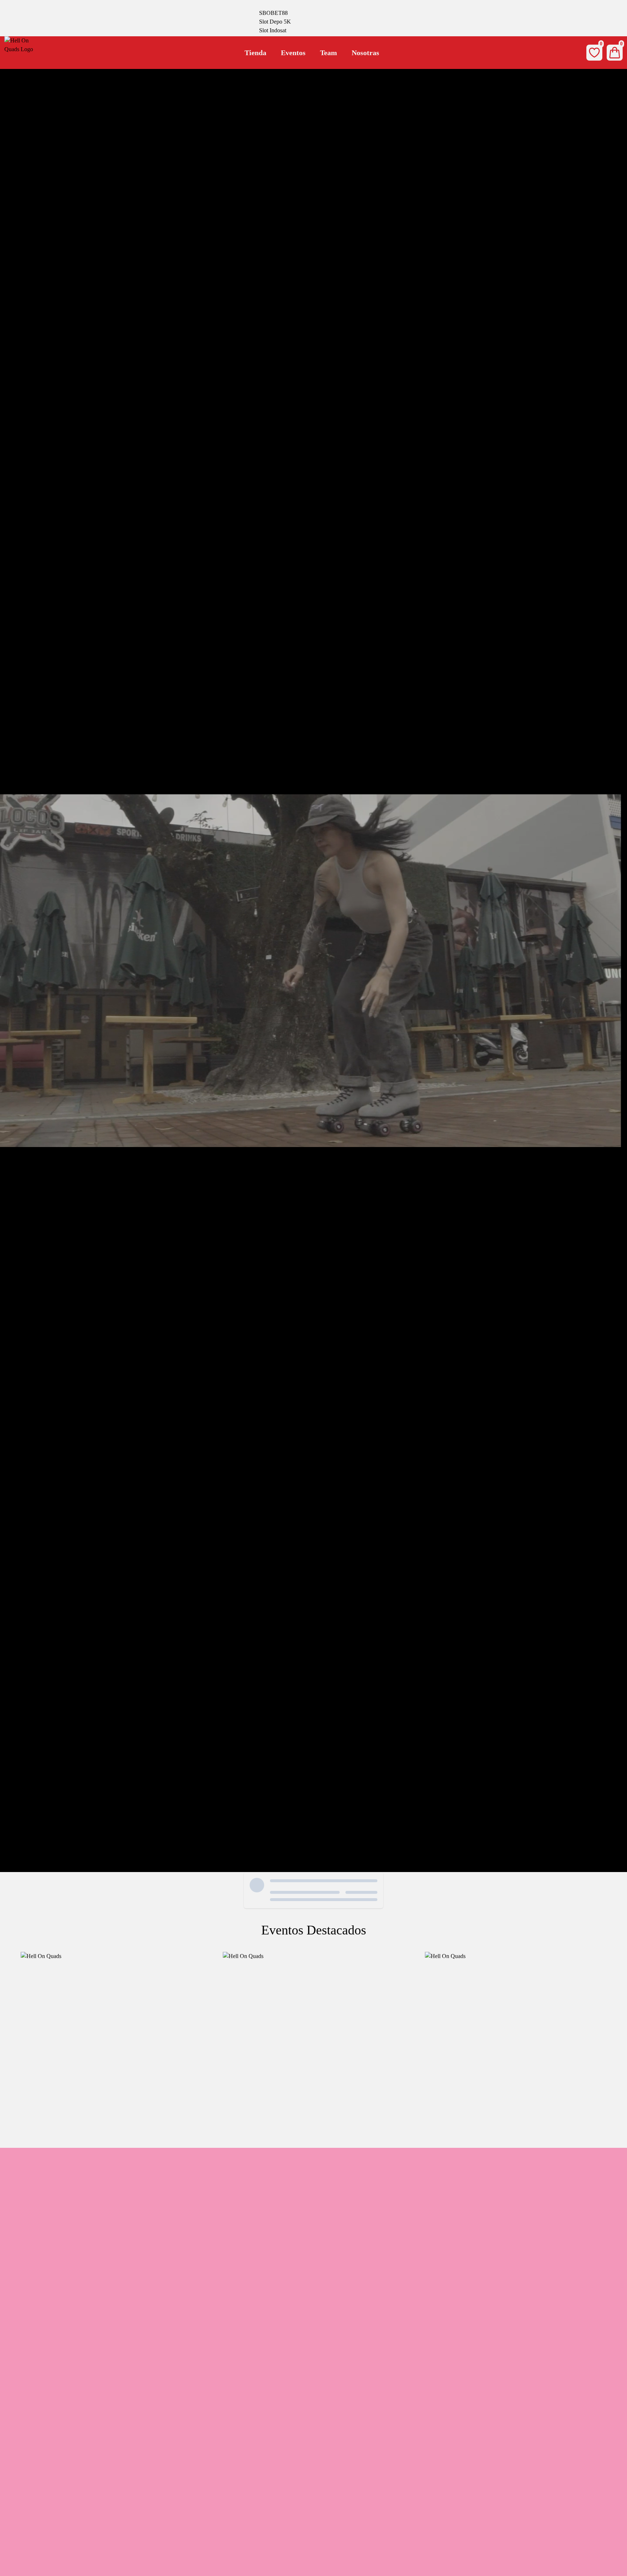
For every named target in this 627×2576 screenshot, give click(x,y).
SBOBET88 (273, 13)
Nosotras (365, 53)
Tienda (255, 53)
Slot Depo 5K (275, 22)
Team (329, 53)
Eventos (293, 53)
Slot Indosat (273, 30)
